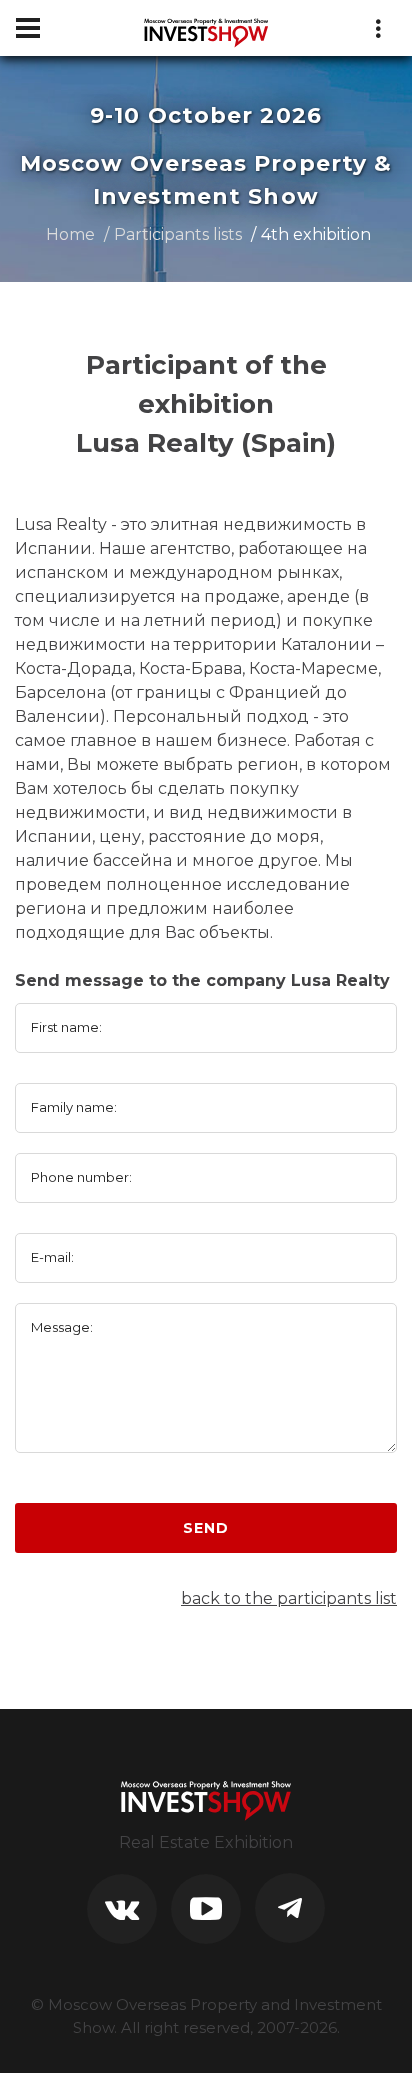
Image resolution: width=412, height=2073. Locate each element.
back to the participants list (289, 1598)
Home (70, 234)
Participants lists (178, 234)
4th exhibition (316, 234)
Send (205, 1528)
